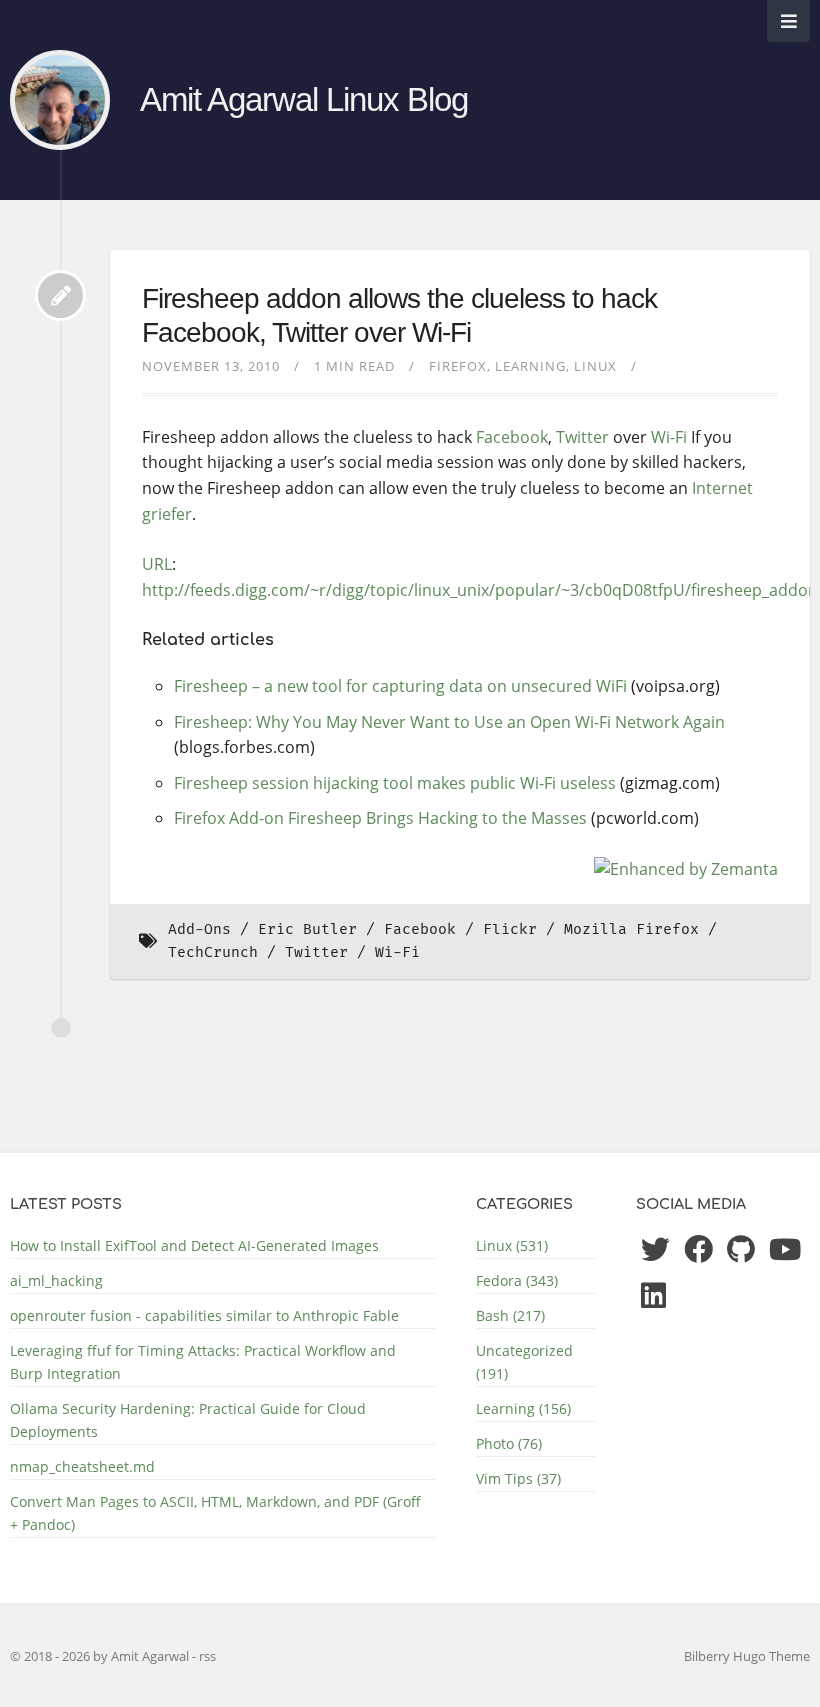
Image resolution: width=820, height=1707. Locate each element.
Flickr (510, 929)
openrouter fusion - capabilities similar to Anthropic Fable (204, 1315)
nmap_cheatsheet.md (82, 1466)
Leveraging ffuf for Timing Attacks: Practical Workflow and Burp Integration (203, 1362)
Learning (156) (523, 1408)
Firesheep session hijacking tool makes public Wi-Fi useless (395, 783)
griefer (167, 514)
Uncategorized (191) (524, 1362)
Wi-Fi (669, 437)
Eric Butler (307, 929)
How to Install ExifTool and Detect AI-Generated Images (194, 1245)
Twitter (582, 437)
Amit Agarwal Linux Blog (304, 100)
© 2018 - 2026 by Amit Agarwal (101, 1656)
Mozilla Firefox (631, 929)
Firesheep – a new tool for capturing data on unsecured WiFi (400, 686)
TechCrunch (213, 952)
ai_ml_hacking (56, 1280)
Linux (595, 366)
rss (207, 1656)
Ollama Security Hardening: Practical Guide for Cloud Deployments (188, 1420)
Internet (722, 488)
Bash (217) (510, 1315)
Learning (530, 366)
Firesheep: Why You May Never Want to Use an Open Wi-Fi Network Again (449, 722)
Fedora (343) (517, 1280)
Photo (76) (509, 1443)
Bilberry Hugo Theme (747, 1656)
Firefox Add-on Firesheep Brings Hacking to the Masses (380, 818)
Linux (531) (512, 1245)
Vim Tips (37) (518, 1478)
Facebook (512, 437)
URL (157, 564)
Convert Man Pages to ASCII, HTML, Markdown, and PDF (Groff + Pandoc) (215, 1513)
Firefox (458, 366)
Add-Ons (199, 929)
